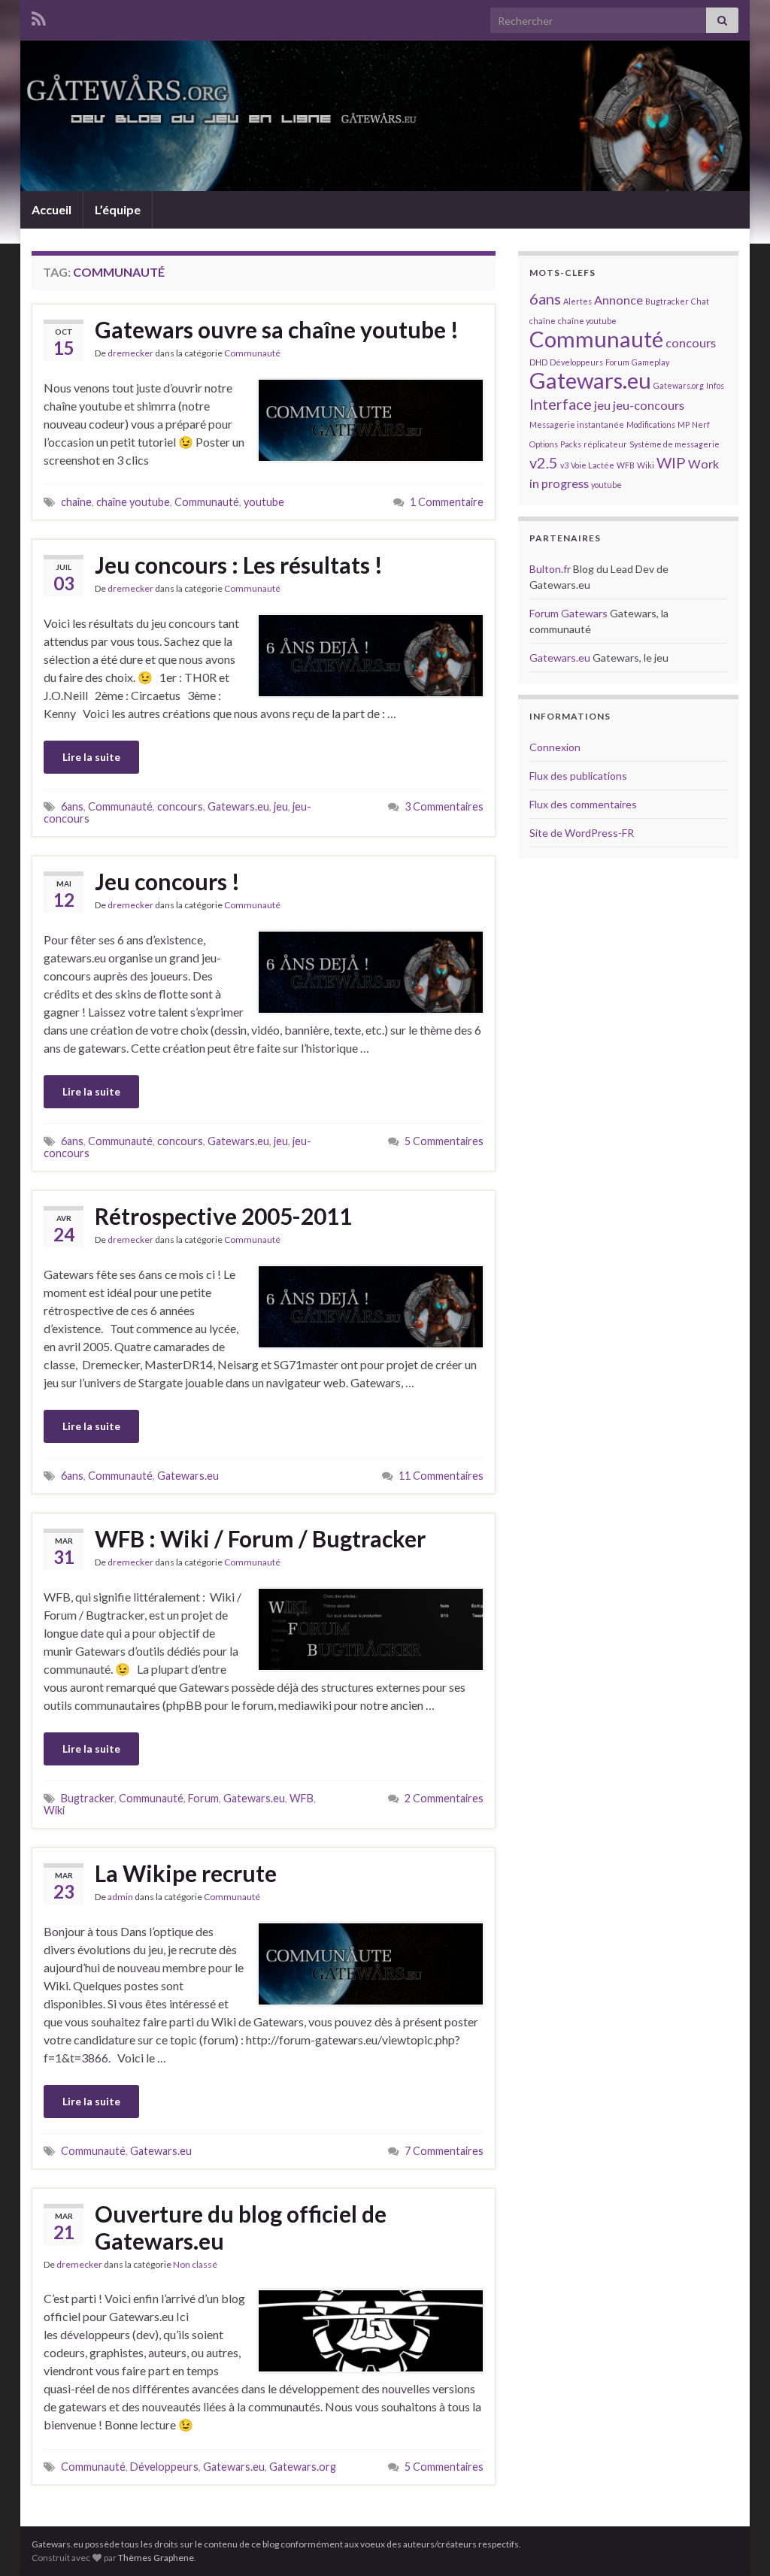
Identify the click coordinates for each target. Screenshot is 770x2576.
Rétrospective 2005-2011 (223, 1216)
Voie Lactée (593, 465)
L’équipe (118, 209)
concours (180, 806)
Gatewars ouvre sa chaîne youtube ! (277, 329)
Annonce (618, 300)
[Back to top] (736, 2542)
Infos (715, 385)
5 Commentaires (444, 1141)
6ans (72, 806)
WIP (671, 462)
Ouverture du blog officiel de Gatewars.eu (241, 2227)
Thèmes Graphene (156, 2558)
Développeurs (164, 2467)
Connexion (555, 747)
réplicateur (605, 444)
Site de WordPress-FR (582, 833)
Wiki (54, 1810)
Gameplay (650, 362)
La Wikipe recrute (186, 1873)
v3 (564, 465)
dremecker (130, 353)
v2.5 (544, 462)
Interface (561, 404)
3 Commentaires (444, 806)
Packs (571, 444)
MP (684, 424)
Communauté (252, 353)
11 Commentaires (441, 1476)
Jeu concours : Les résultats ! (239, 565)
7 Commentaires (444, 2151)
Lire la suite (91, 757)
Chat (700, 301)
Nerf (701, 424)
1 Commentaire (447, 502)
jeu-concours (649, 405)
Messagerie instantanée (577, 424)
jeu (281, 806)
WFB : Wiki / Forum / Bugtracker (260, 1538)
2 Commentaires (444, 1798)
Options (544, 444)
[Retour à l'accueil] (385, 116)
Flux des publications (578, 776)
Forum (203, 1798)
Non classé (195, 2264)
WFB (302, 1798)
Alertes (577, 301)
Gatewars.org (303, 2467)
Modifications (651, 424)
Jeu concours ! (167, 881)
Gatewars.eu (238, 806)
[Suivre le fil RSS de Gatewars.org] (39, 16)
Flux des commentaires (583, 804)
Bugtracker (88, 1798)
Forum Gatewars (568, 613)
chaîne (76, 502)
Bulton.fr (550, 569)
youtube (264, 502)
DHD (538, 362)
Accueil (52, 209)
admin (120, 1897)
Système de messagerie (675, 444)
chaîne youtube (133, 502)
